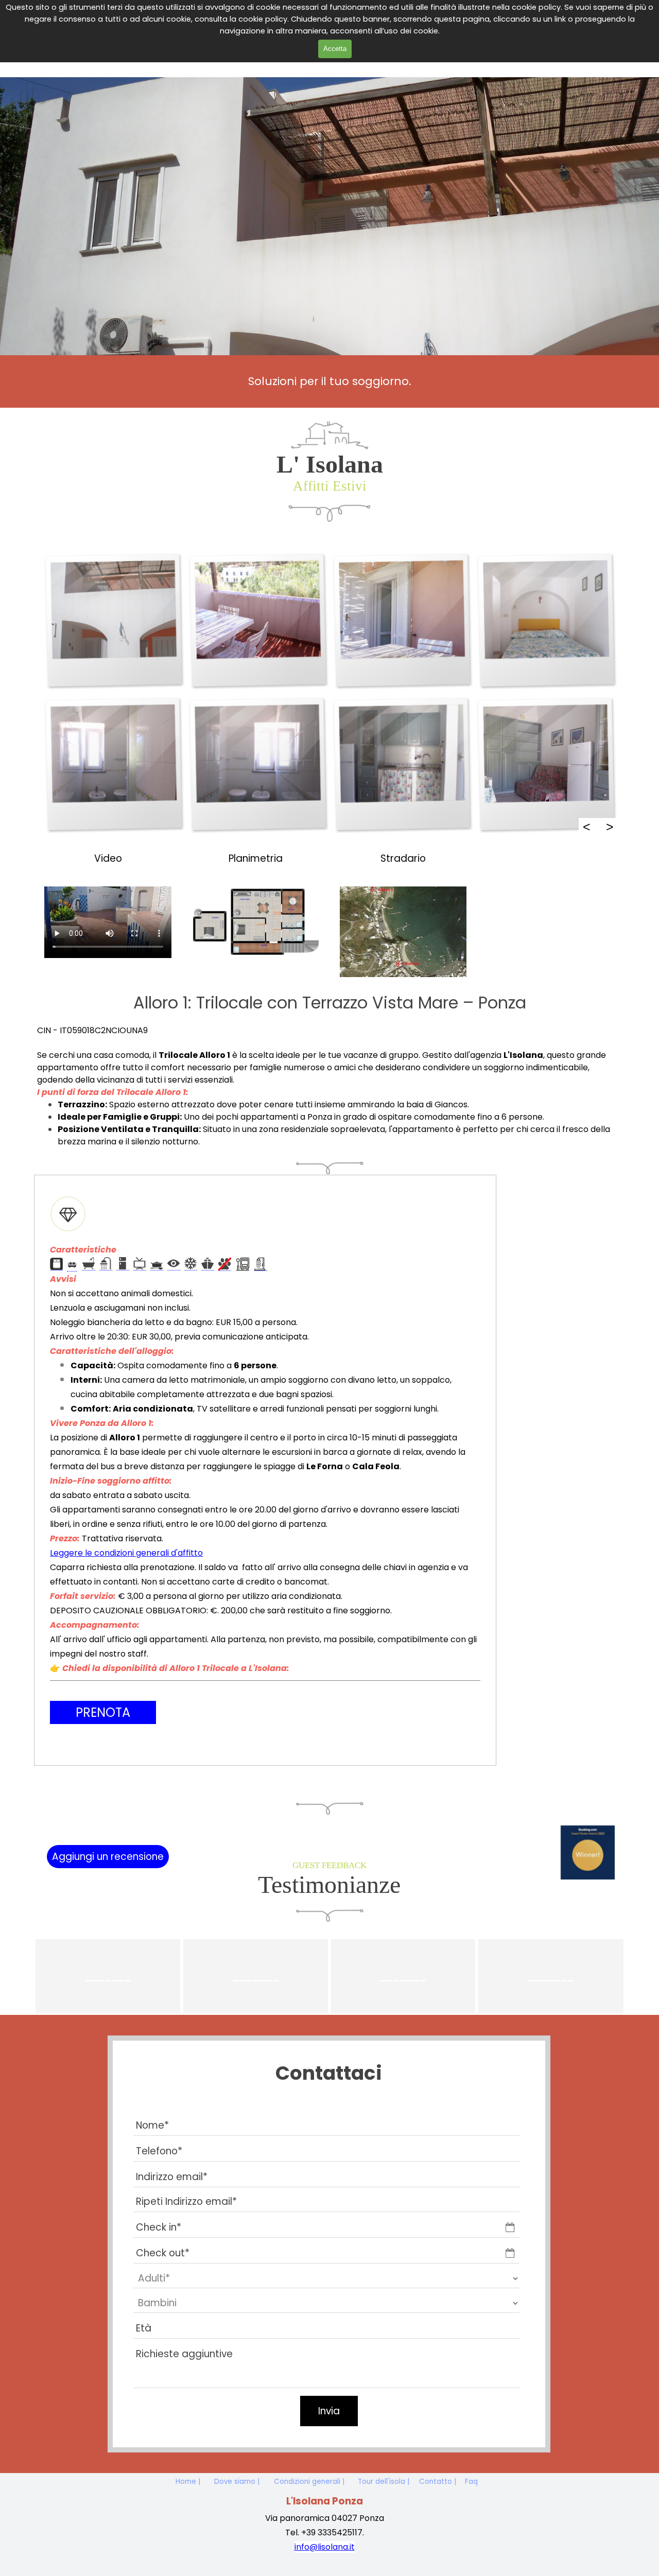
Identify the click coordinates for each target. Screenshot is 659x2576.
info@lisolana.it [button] (325, 2547)
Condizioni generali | (309, 2482)
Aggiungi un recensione (108, 1857)
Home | (188, 2482)
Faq (471, 2482)
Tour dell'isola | (384, 2482)
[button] (113, 620)
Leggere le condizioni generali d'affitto (126, 1553)
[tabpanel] (329, 381)
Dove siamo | (237, 2482)
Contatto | (438, 2482)
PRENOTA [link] (103, 1712)
